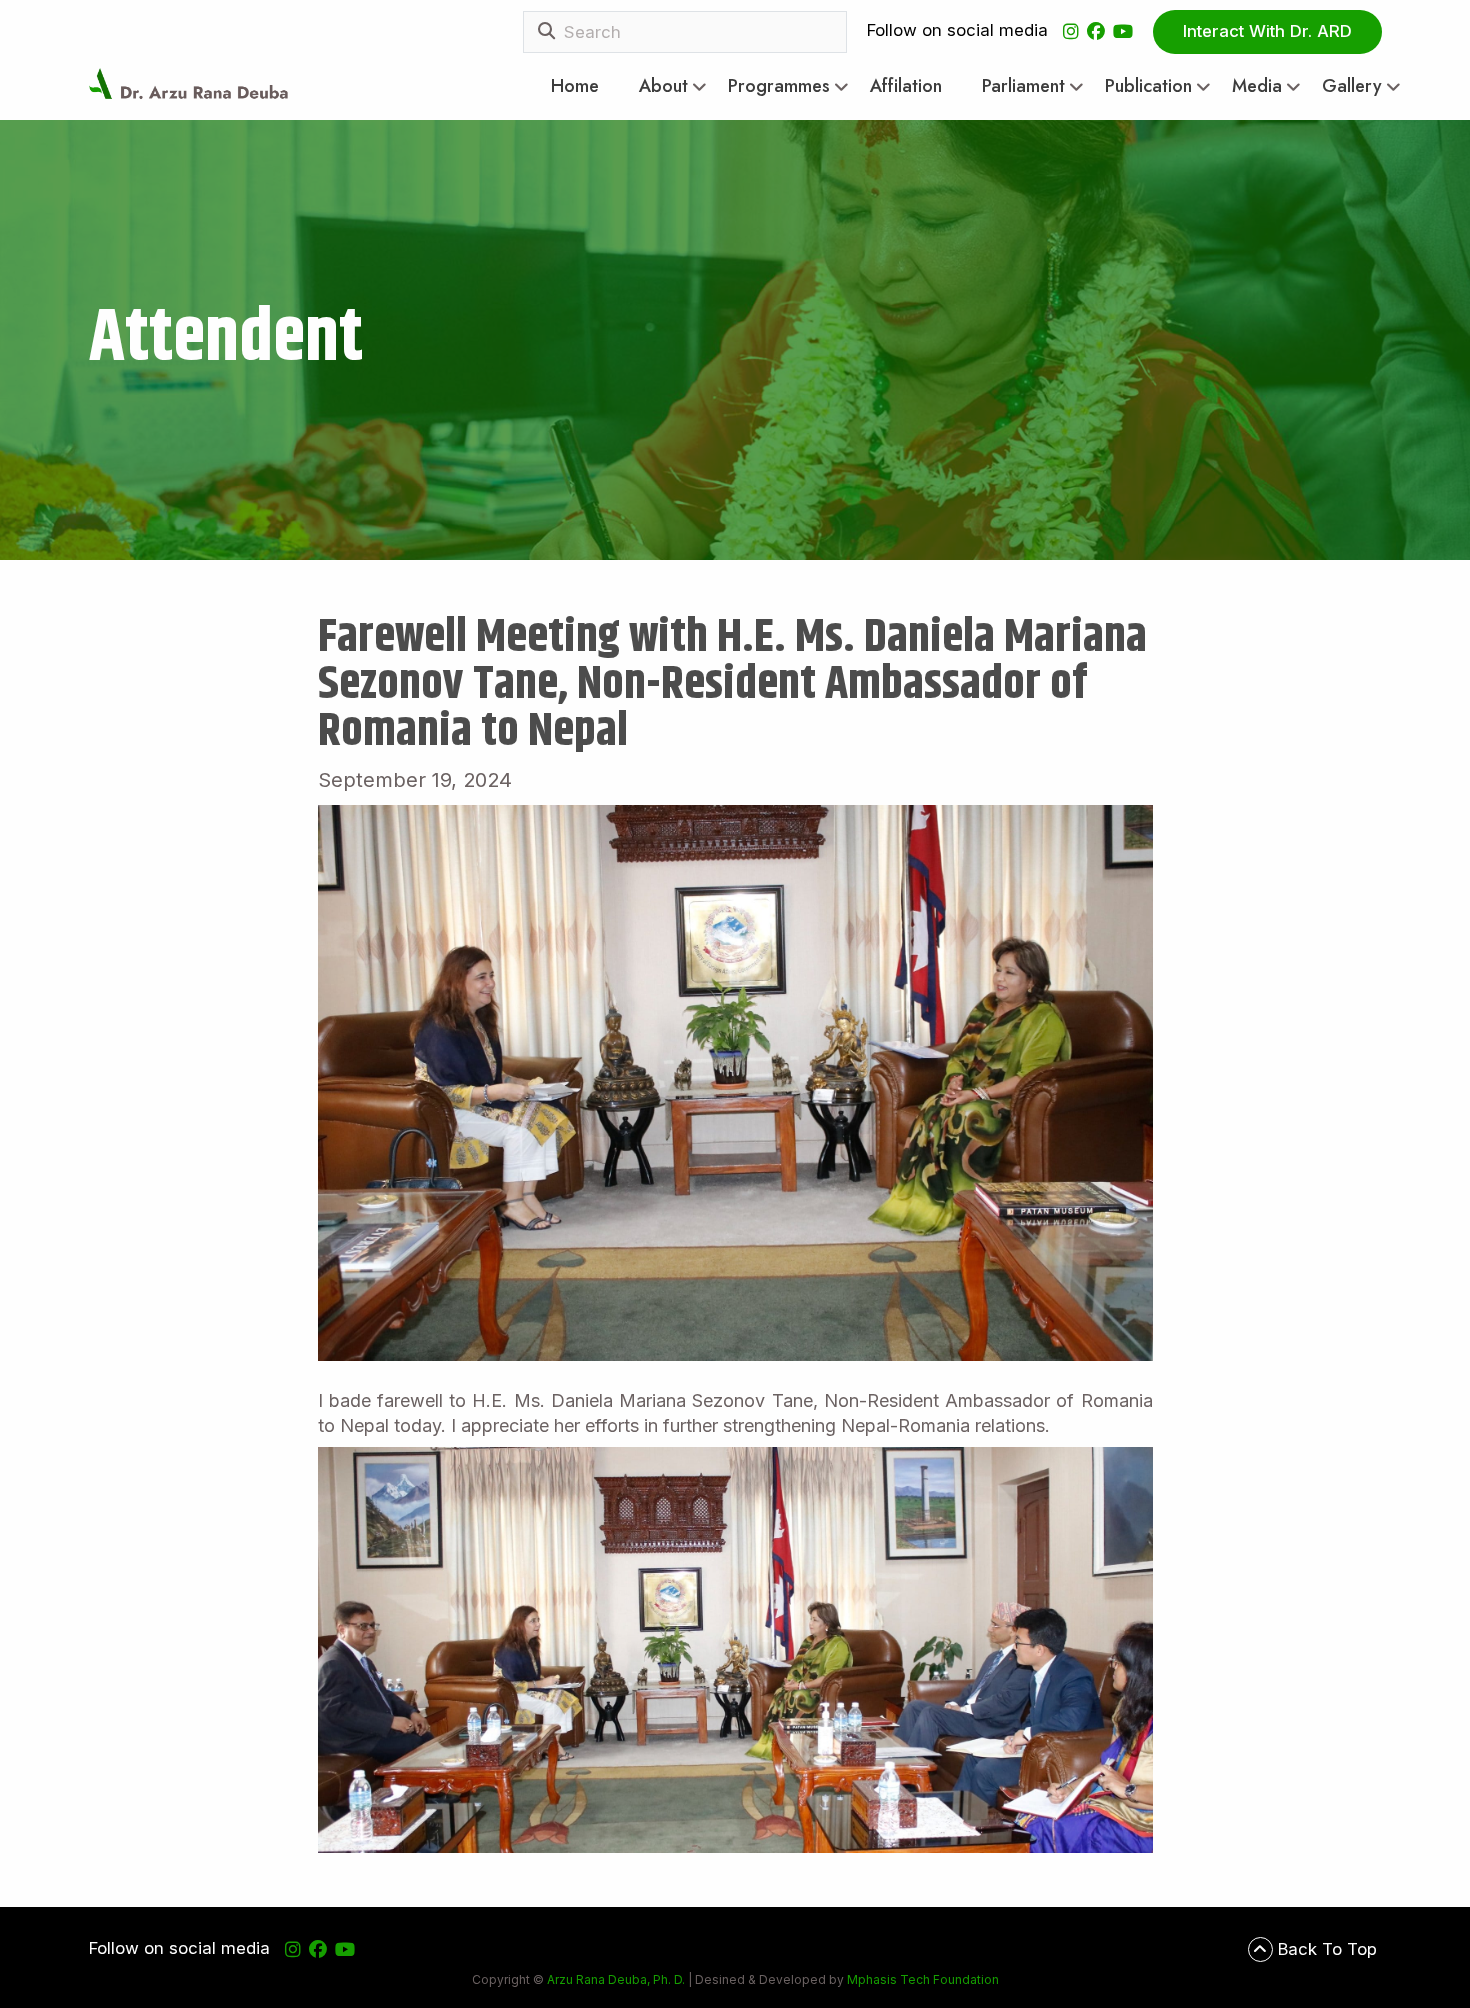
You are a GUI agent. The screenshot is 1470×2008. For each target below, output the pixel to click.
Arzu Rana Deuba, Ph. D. (616, 1979)
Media (1257, 86)
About (663, 86)
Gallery (1352, 86)
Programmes (779, 86)
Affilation (906, 86)
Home (575, 86)
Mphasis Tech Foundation (921, 1979)
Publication (1148, 86)
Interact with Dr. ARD (1267, 31)
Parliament (1023, 86)
